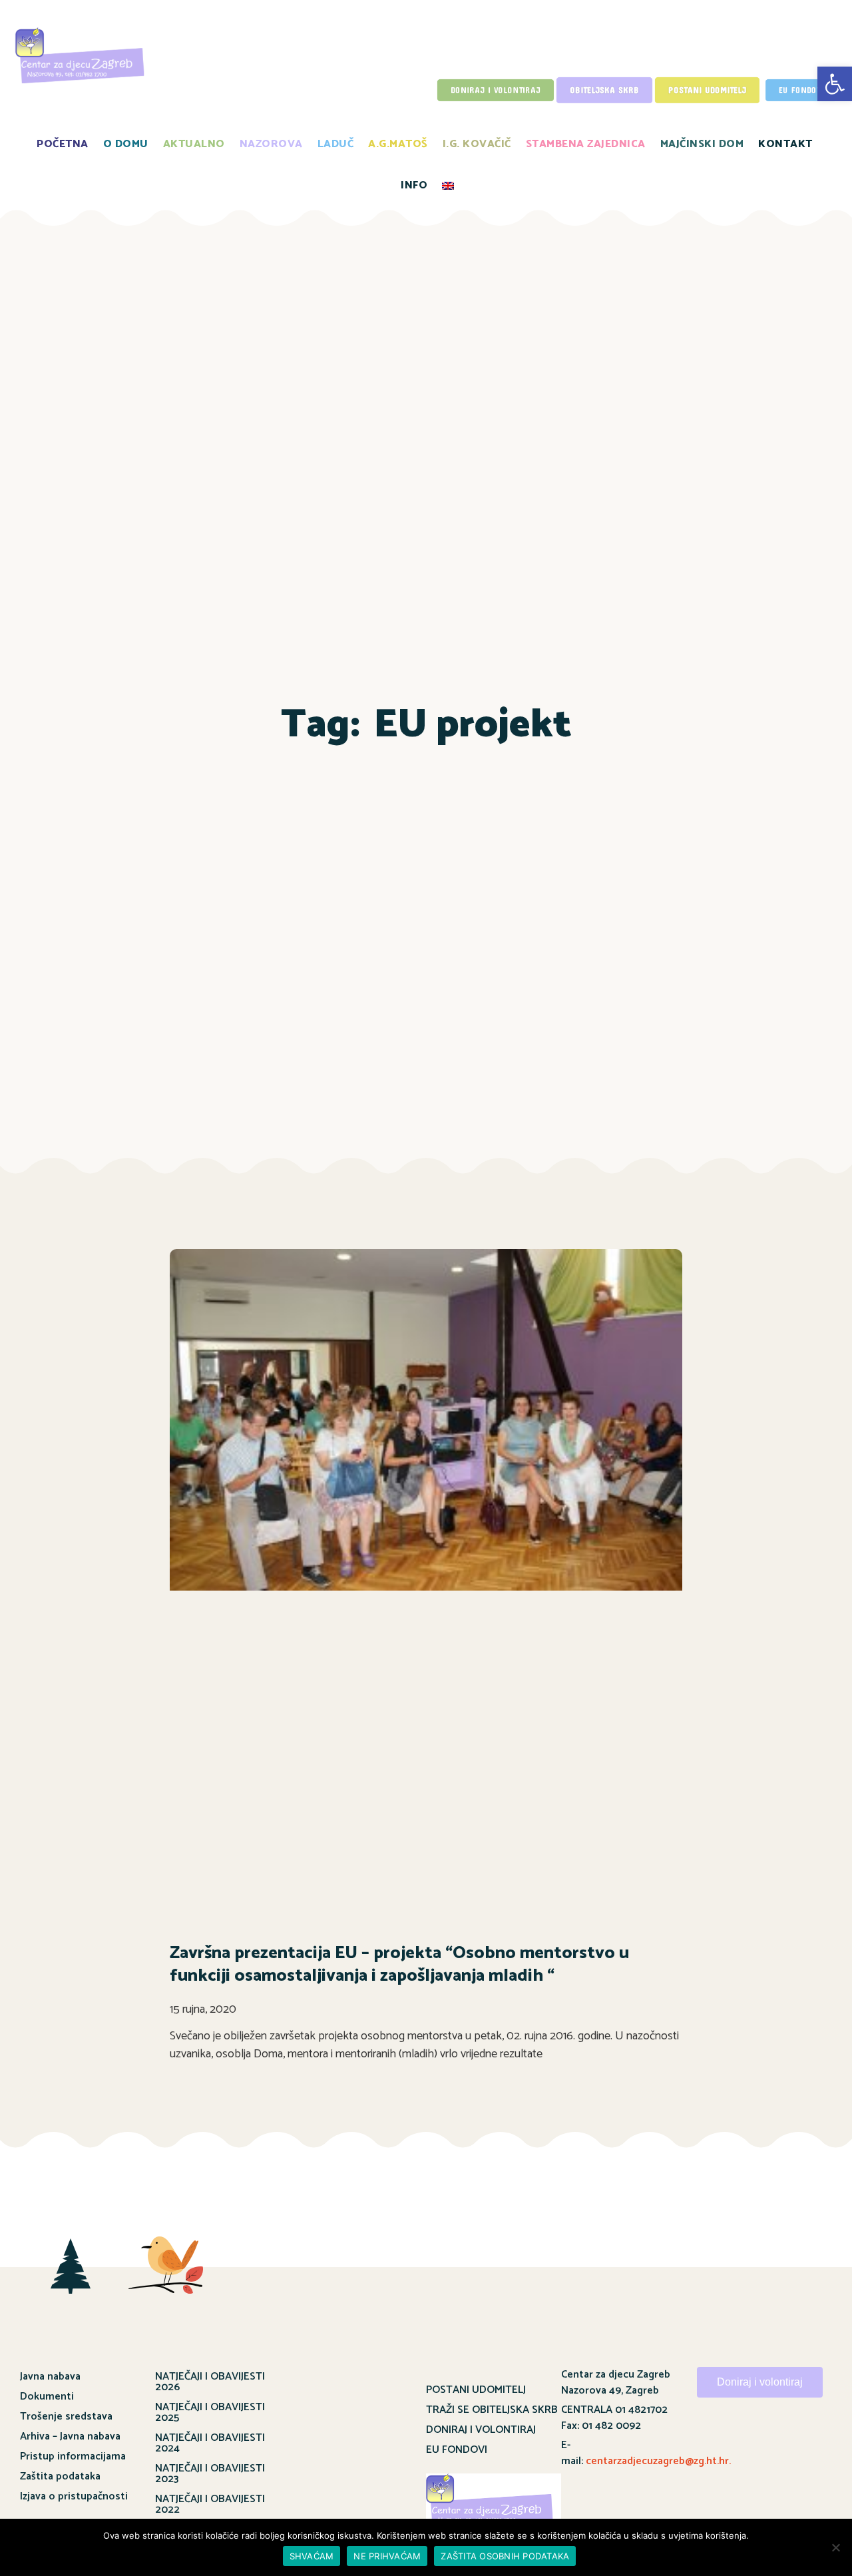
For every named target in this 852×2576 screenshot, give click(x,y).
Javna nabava (50, 2377)
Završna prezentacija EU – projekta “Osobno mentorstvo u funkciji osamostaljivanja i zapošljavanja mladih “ (399, 1964)
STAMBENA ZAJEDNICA (586, 144)
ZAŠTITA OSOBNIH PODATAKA (505, 2556)
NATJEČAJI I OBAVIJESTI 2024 (210, 2443)
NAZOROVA (271, 144)
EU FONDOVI (457, 2450)
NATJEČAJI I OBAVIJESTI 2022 (210, 2504)
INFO (414, 185)
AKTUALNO (194, 144)
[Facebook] (742, 2442)
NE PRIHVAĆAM (387, 2556)
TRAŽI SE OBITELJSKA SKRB (492, 2410)
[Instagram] (815, 2442)
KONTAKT (785, 144)
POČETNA (63, 144)
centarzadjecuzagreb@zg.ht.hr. (658, 2461)
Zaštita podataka (60, 2476)
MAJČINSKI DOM (702, 144)
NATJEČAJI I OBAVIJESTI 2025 (210, 2413)
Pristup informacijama (73, 2456)
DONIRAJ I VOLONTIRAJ (481, 2430)
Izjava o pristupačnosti (74, 2496)
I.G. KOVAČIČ (477, 144)
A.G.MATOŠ (398, 144)
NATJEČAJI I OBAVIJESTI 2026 (210, 2382)
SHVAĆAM (312, 2556)
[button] (835, 84)
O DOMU (126, 144)
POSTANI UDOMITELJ (476, 2390)
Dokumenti (47, 2397)
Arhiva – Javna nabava (70, 2437)
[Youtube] (778, 2442)
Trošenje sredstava (66, 2417)
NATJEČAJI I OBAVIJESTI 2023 (210, 2474)
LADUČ (336, 144)
